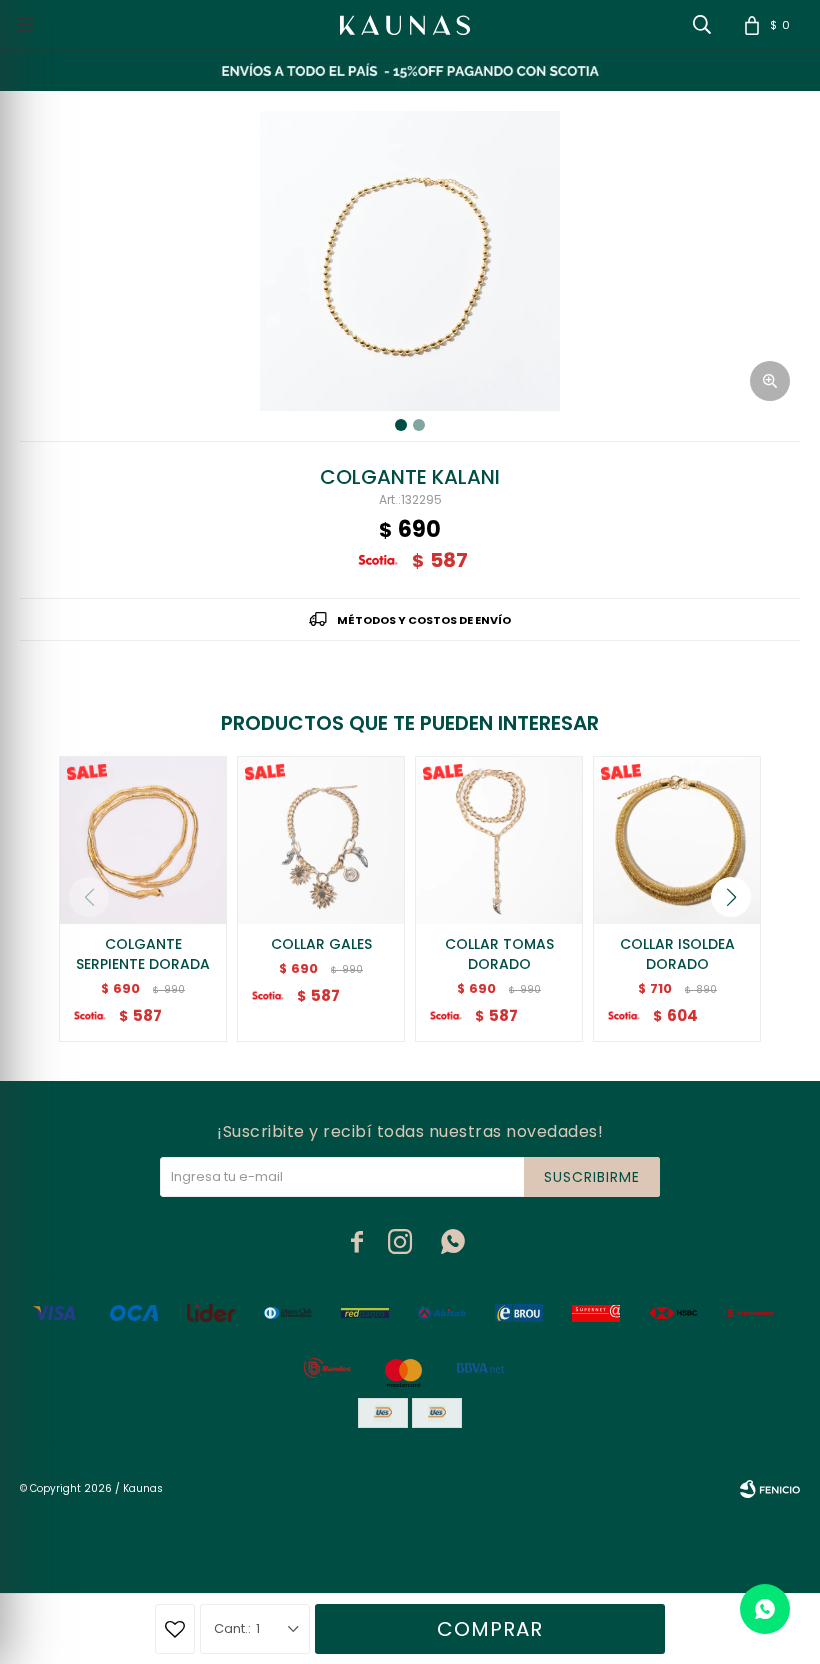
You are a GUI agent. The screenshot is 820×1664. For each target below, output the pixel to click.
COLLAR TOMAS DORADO (499, 954)
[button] (731, 897)
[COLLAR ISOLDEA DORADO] (677, 840)
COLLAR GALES (321, 944)
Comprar (490, 1629)
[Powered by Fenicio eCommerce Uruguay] (770, 1489)
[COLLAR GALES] (321, 840)
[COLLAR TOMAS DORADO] (499, 840)
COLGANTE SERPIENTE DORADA (143, 954)
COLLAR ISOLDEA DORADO (677, 954)
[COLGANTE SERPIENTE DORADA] (143, 840)
